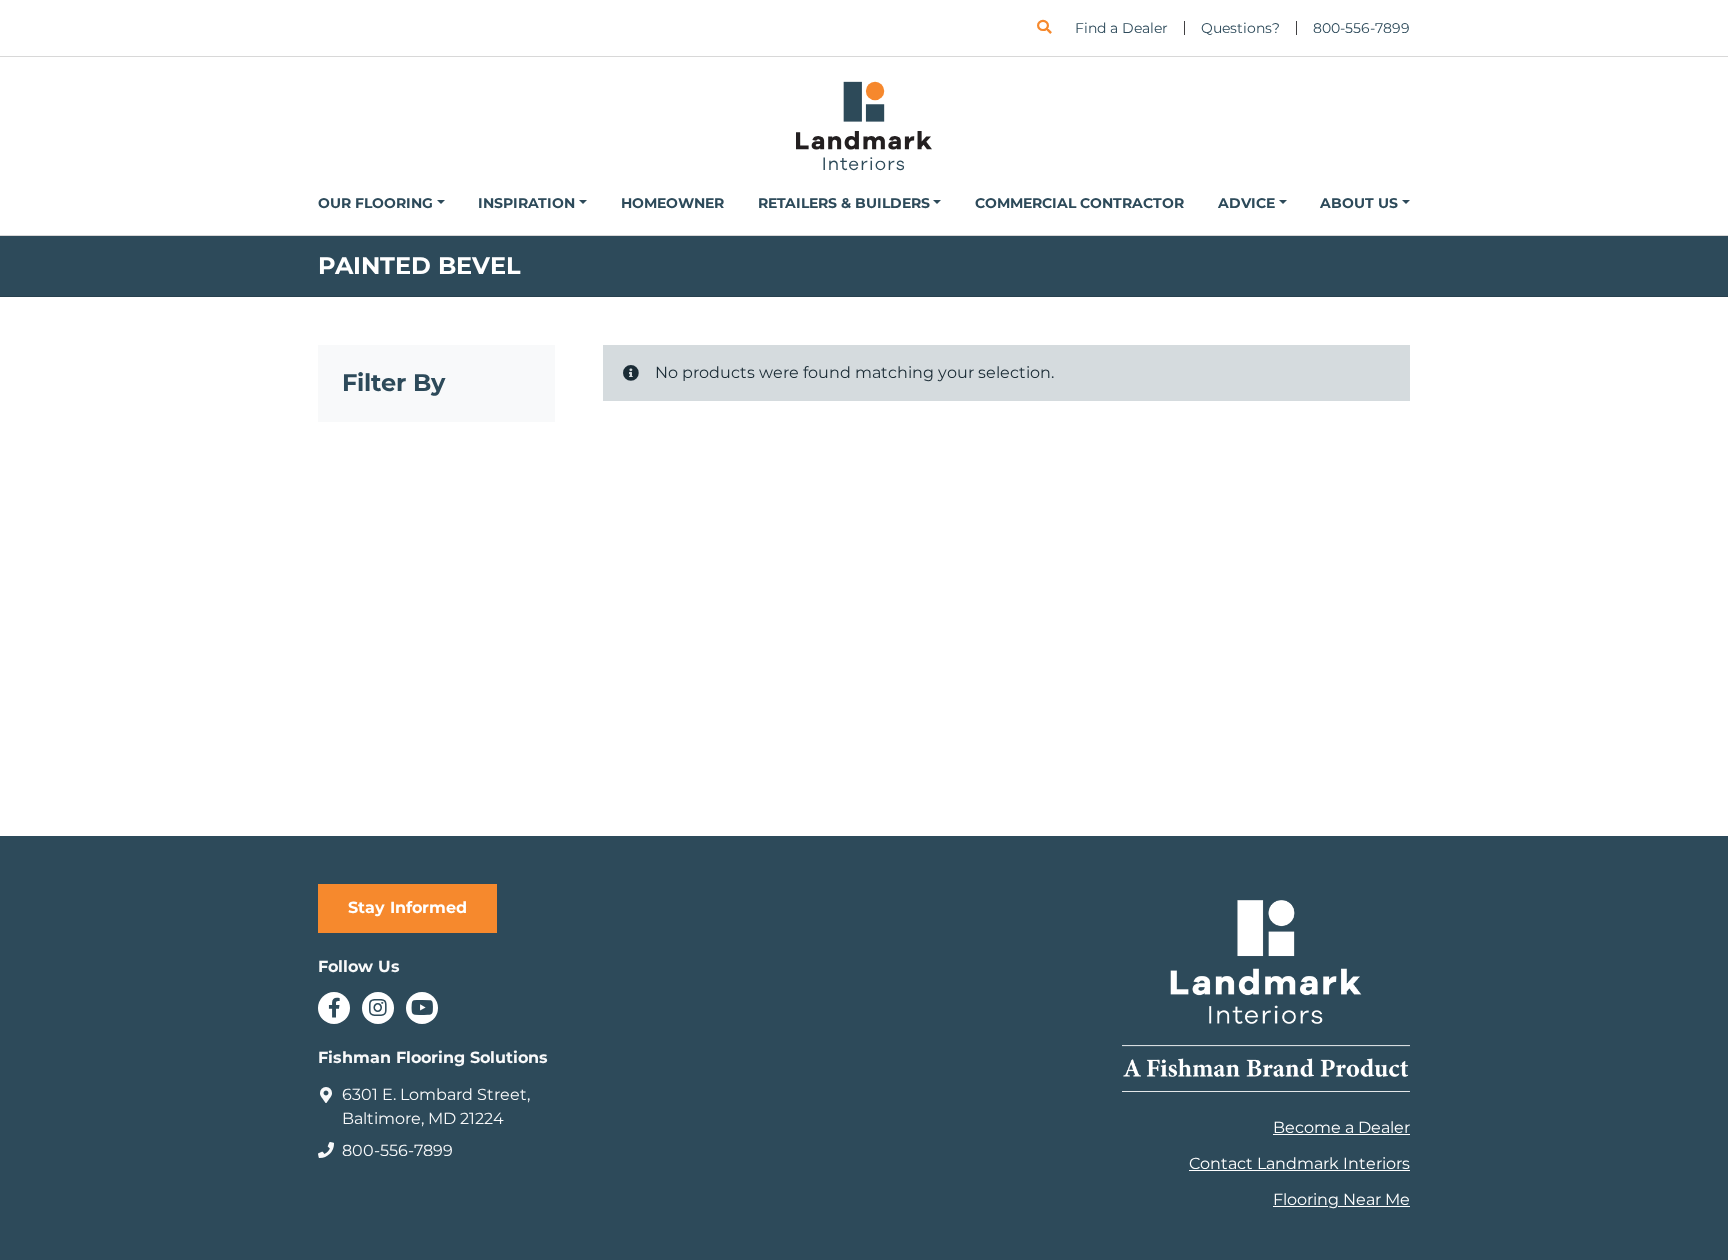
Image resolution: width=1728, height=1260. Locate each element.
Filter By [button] (393, 383)
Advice (1246, 203)
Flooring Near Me (1341, 1199)
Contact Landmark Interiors (1299, 1163)
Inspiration (526, 203)
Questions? (1240, 28)
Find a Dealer (1121, 28)
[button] (1044, 28)
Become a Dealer (1341, 1127)
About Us (1359, 203)
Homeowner (672, 203)
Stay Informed (407, 907)
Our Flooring (375, 203)
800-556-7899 (1361, 28)
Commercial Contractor (1079, 203)
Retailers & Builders (844, 203)
